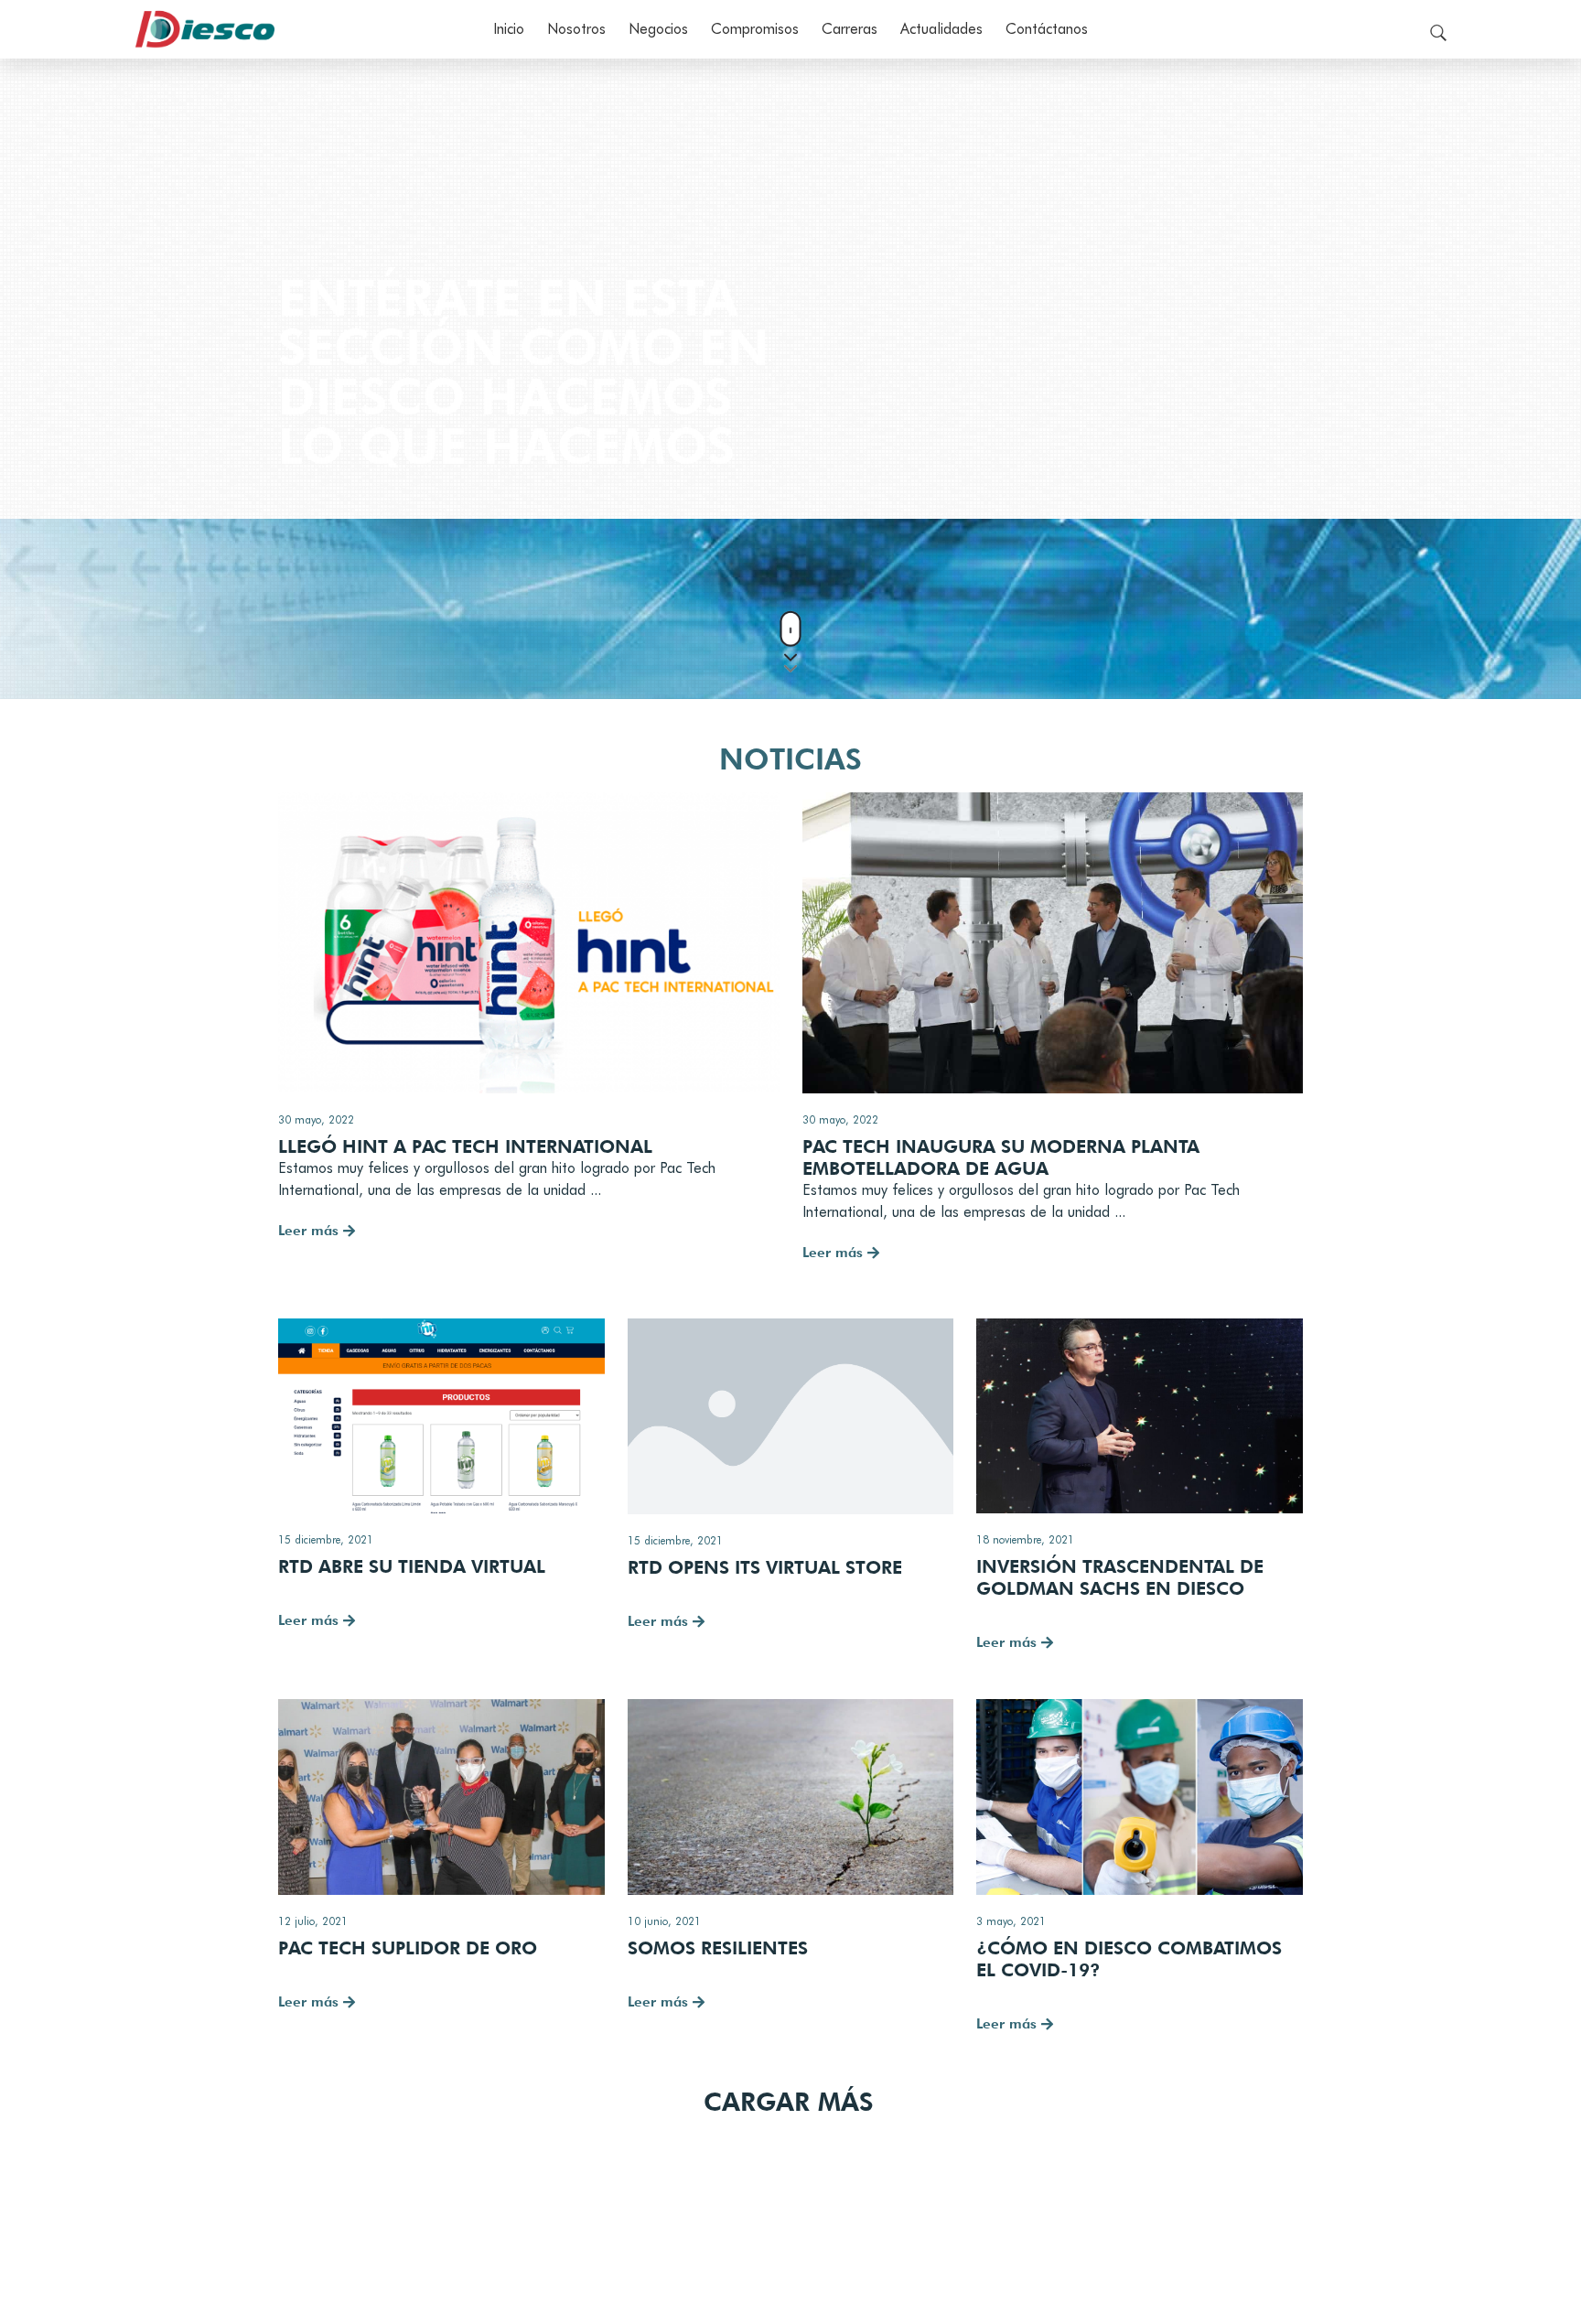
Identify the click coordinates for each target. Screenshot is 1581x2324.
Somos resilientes (718, 1948)
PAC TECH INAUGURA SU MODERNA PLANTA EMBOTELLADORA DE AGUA (1001, 1157)
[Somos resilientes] (791, 1797)
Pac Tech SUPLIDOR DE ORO (408, 1948)
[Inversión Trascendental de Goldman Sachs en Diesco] (1140, 1416)
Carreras (850, 29)
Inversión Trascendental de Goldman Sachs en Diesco (1120, 1577)
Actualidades (941, 29)
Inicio (509, 29)
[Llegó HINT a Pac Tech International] (529, 943)
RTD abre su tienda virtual (412, 1566)
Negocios (658, 29)
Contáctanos (1047, 29)
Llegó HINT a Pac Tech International (465, 1146)
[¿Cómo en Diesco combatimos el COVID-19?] (1140, 1797)
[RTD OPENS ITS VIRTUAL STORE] (791, 1416)
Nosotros (576, 29)
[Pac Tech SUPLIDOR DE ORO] (441, 1797)
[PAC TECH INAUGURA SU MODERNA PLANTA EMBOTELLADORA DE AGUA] (1053, 943)
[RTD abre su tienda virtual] (441, 1416)
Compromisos (755, 29)
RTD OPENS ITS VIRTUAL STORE (765, 1567)
